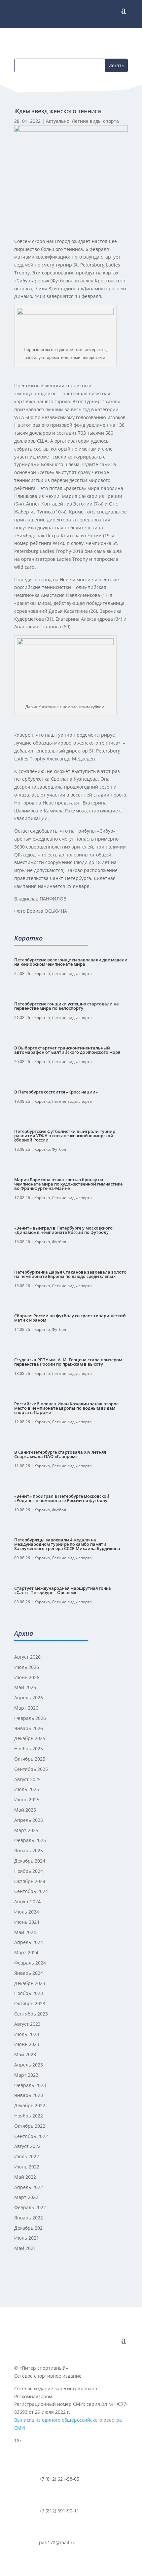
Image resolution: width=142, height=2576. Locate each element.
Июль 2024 (27, 1912)
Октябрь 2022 (30, 2126)
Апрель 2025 (29, 1820)
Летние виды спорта (95, 121)
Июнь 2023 (27, 2044)
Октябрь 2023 (30, 2003)
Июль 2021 (27, 2238)
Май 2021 (25, 2248)
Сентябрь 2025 (31, 1769)
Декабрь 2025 (30, 1738)
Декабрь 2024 (30, 1861)
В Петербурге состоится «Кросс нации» (56, 1092)
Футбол (59, 1149)
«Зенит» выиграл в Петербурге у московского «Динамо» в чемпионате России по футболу (63, 1230)
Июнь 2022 (27, 2167)
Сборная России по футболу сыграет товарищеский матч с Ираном (70, 1318)
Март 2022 (26, 2197)
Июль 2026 (27, 1667)
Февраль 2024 (30, 1963)
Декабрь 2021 (30, 2228)
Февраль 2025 (30, 1840)
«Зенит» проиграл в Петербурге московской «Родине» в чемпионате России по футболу (62, 1498)
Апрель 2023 (29, 2065)
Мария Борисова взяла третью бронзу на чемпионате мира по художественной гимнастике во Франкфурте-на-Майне (68, 1184)
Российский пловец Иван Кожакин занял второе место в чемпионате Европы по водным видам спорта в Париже (66, 1408)
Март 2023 (26, 2075)
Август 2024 (27, 1901)
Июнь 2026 (27, 1677)
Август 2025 (27, 1779)
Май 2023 (25, 2054)
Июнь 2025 (27, 1799)
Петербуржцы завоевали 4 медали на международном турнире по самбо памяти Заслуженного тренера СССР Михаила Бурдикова (67, 1544)
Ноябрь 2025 (29, 1749)
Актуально (58, 121)
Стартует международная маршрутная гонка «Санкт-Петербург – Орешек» (63, 1590)
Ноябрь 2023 (29, 1993)
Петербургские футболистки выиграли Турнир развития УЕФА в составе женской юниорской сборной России (65, 1136)
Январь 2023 (29, 2095)
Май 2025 (25, 1810)
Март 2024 (26, 1952)
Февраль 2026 (30, 1718)
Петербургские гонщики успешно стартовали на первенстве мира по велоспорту (67, 1006)
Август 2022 (27, 2146)
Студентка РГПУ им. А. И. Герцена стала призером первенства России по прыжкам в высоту (68, 1362)
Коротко (42, 973)
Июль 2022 (27, 2156)
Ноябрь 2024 (29, 1871)
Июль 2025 (27, 1789)
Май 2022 (25, 2177)
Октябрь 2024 (30, 1881)
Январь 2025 (29, 1850)
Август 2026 (27, 1657)
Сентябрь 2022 (31, 2136)
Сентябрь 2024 (31, 1891)
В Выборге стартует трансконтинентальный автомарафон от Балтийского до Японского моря (67, 1050)
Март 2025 (26, 1830)
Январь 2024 (29, 1973)
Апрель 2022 (29, 2187)
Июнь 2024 (27, 1922)
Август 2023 (27, 2024)
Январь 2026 (29, 1728)
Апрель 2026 (29, 1698)
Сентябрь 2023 (31, 2014)
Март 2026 (26, 1708)
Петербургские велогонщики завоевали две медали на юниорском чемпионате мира (71, 962)
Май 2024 (25, 1932)
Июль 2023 (27, 2034)
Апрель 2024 (29, 1942)
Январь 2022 (29, 2218)
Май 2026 (25, 1687)
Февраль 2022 (30, 2207)
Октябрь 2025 (30, 1759)
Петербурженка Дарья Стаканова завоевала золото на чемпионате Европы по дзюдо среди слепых (70, 1274)
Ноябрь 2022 (29, 2116)
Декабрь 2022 (30, 2105)
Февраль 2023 (30, 2085)
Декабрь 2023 (30, 1983)
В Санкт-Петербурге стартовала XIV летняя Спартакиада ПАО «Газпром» (60, 1454)
